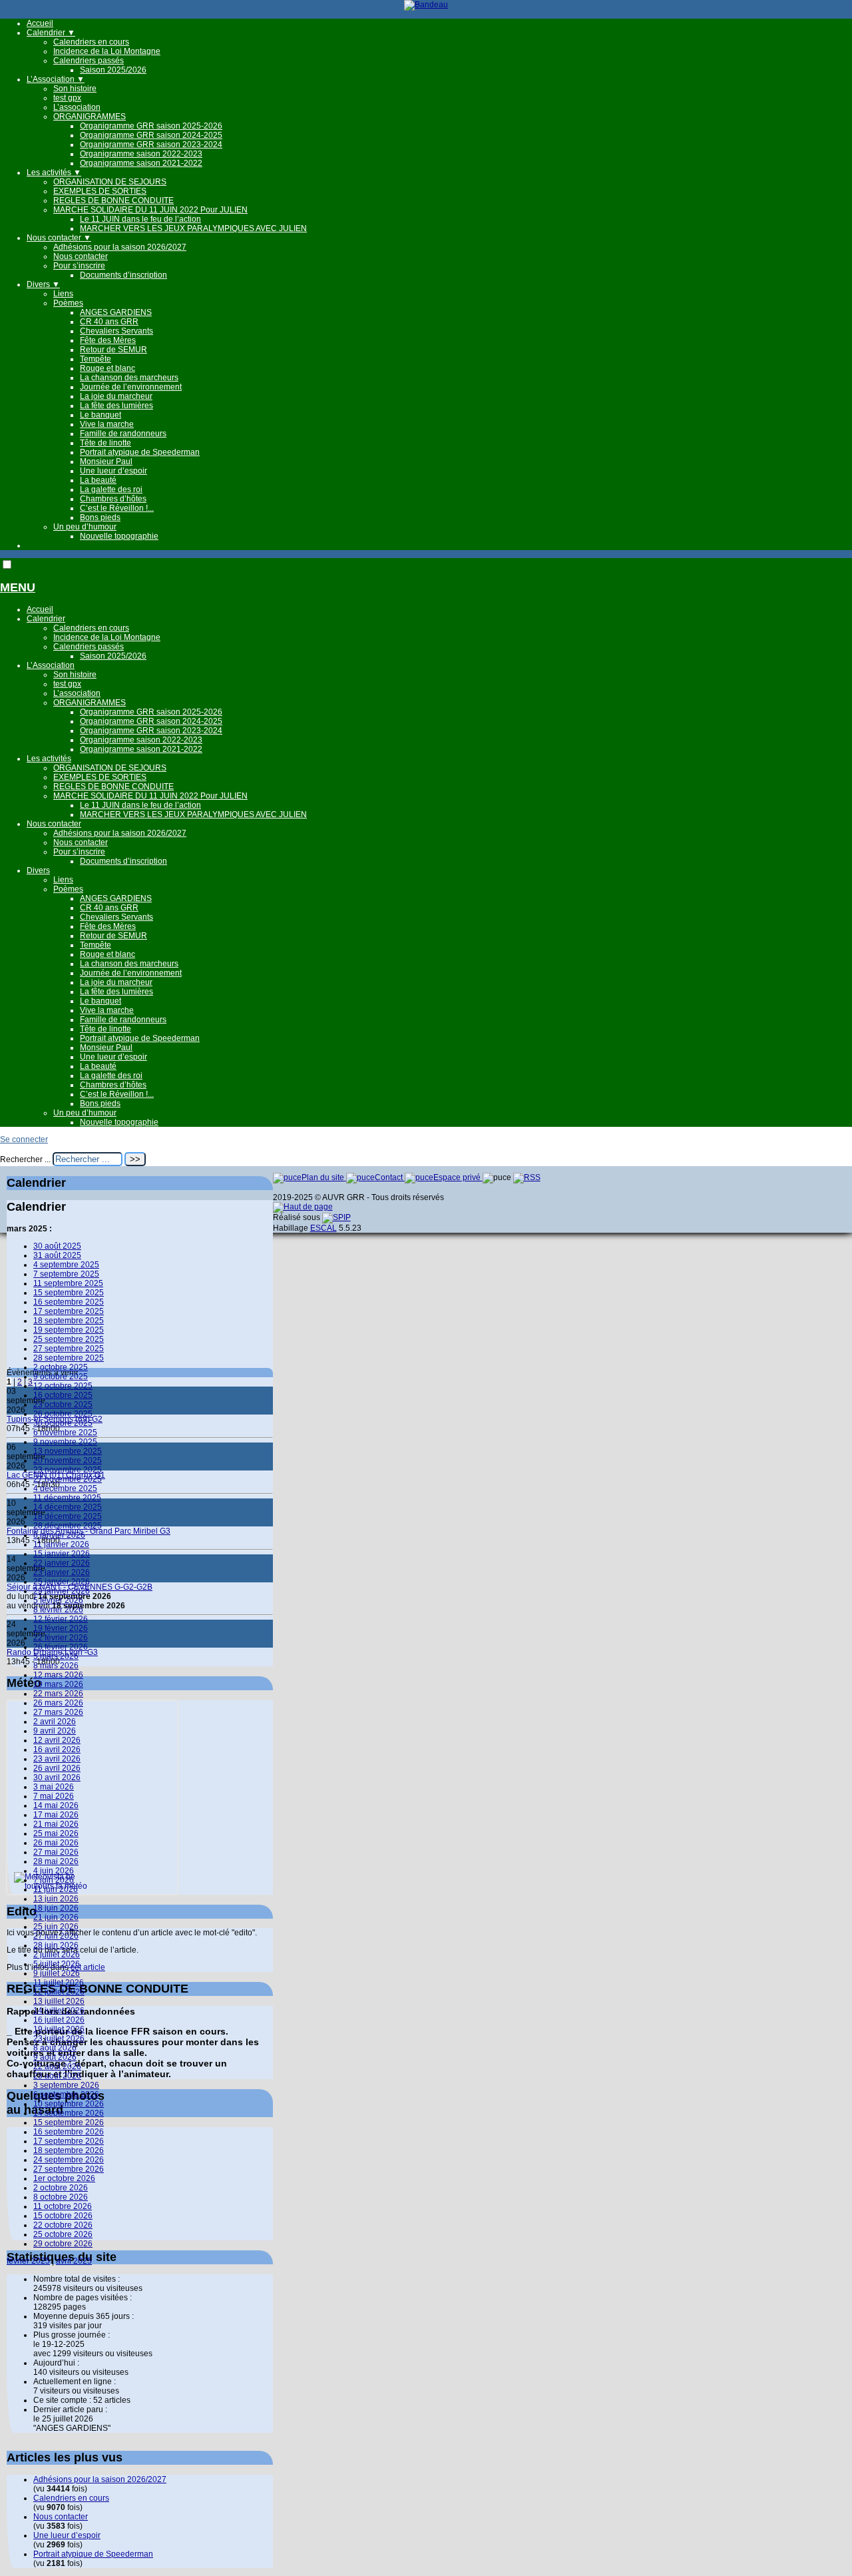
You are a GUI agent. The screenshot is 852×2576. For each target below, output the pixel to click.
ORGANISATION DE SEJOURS (110, 182)
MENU (18, 587)
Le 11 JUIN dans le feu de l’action (140, 219)
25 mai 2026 (56, 1833)
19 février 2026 (61, 1628)
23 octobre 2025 (63, 1405)
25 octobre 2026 (63, 2234)
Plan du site (324, 1177)
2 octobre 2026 (61, 2188)
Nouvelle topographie (119, 536)
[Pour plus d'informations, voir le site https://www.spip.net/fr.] (336, 1217)
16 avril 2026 (57, 1750)
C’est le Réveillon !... (117, 508)
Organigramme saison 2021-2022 (141, 163)
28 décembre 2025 (68, 1526)
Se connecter (24, 1139)
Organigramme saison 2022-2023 (141, 154)
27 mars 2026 (58, 1712)
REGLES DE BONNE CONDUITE (113, 200)
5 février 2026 (58, 1600)
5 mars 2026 (56, 1656)
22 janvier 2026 (62, 1563)
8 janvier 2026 (59, 1535)
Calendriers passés (89, 61)
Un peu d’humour (85, 527)
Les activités (54, 172)
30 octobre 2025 (63, 1423)
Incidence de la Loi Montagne (107, 51)
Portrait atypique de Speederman (140, 452)
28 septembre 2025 (69, 1358)
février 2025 (28, 2261)
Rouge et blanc (107, 368)
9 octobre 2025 (61, 1377)
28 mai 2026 (56, 1861)
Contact (390, 1177)
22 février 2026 (61, 1638)
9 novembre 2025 (65, 1442)
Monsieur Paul (106, 462)
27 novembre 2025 (68, 1479)
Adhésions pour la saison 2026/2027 (120, 247)
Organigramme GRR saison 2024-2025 (151, 135)
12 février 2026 (61, 1619)
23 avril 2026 (57, 1759)
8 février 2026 (58, 1610)
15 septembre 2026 (69, 2122)
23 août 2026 (57, 2076)
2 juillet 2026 (57, 1955)
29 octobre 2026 (63, 2244)
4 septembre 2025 (66, 1265)
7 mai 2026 (54, 1796)
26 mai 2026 (56, 1843)
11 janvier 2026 (61, 1544)
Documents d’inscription (123, 275)
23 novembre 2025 (68, 1470)
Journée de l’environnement (131, 387)
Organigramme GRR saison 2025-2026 (151, 126)
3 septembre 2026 (66, 2085)
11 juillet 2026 (59, 1983)
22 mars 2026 (58, 1694)
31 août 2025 (57, 1255)
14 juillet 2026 (59, 2011)
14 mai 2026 (56, 1805)
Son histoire (75, 89)
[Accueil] (426, 5)
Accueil (40, 23)
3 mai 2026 (54, 1787)
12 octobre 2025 (63, 1386)
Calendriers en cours (91, 42)
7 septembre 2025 (66, 1274)
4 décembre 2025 (65, 1488)
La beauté (98, 480)
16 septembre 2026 (69, 2132)
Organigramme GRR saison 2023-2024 (151, 145)
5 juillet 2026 (57, 1964)
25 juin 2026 (56, 1927)
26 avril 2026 (57, 1768)
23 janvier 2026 (62, 1572)
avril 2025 (74, 2261)
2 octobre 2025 (61, 1367)
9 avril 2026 (55, 1731)
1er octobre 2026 (64, 2178)
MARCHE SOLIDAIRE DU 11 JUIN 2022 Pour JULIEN (150, 210)
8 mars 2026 (56, 1666)
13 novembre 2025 (68, 1451)
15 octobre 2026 (63, 2216)
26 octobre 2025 (63, 1414)
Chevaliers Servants (116, 331)
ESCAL (323, 1228)
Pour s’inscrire (79, 266)
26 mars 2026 (58, 1703)
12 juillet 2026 (59, 1992)
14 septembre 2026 (69, 2113)
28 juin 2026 (56, 1945)
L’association (77, 107)
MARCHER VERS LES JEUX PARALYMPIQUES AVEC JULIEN (193, 228)
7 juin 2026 (54, 1880)
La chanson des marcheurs (129, 378)
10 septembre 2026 (69, 2104)
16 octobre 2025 (63, 1395)
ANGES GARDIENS (116, 312)
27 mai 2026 (56, 1852)
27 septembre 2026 (69, 2169)
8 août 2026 (55, 2048)
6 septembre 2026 (66, 2094)
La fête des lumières (116, 406)
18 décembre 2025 (68, 1516)
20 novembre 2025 (68, 1460)
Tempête (96, 359)
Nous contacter (59, 238)
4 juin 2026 (54, 1871)
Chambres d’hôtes (113, 499)
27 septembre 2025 (69, 1349)
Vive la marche (107, 424)
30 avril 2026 (57, 1777)
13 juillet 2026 (59, 2001)
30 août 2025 (57, 1246)
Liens (63, 294)
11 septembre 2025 (68, 1283)
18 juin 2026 (56, 1908)
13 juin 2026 (56, 1899)
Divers (43, 284)
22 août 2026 (57, 2067)
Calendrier (51, 33)
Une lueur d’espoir (113, 471)
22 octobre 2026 (63, 2225)
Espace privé (458, 1177)
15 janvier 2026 (62, 1554)
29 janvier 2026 (62, 1591)
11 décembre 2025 (67, 1498)
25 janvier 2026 (62, 1582)
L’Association (56, 79)
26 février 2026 (61, 1647)
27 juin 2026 (56, 1936)
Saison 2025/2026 (113, 70)
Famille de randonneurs (123, 434)
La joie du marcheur (116, 396)
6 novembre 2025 (65, 1433)
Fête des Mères (108, 340)
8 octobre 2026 (61, 2197)
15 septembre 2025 (69, 1293)
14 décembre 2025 (68, 1507)
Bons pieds (100, 517)
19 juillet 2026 (59, 2029)
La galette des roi (111, 489)
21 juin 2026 (56, 1917)
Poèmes (68, 303)
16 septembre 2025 (69, 1302)
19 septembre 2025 (69, 1330)
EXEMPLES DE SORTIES (100, 191)
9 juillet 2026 (57, 1973)
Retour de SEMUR (113, 350)
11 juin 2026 (56, 1889)
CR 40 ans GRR (109, 322)
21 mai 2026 (56, 1824)
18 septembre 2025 (69, 1321)
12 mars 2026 (58, 1675)
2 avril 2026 (55, 1722)
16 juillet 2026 (59, 2020)
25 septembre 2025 (69, 1339)
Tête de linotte (106, 443)
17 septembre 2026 (69, 2141)
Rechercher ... (25, 1159)
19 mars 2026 (58, 1684)
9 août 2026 (55, 2057)
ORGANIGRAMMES (90, 117)
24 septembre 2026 (69, 2160)
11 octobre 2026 (63, 2206)
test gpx (67, 98)
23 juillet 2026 (59, 2039)
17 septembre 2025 (69, 1311)
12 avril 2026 (57, 1740)
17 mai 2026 (56, 1815)
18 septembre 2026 (69, 2150)
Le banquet (101, 415)
